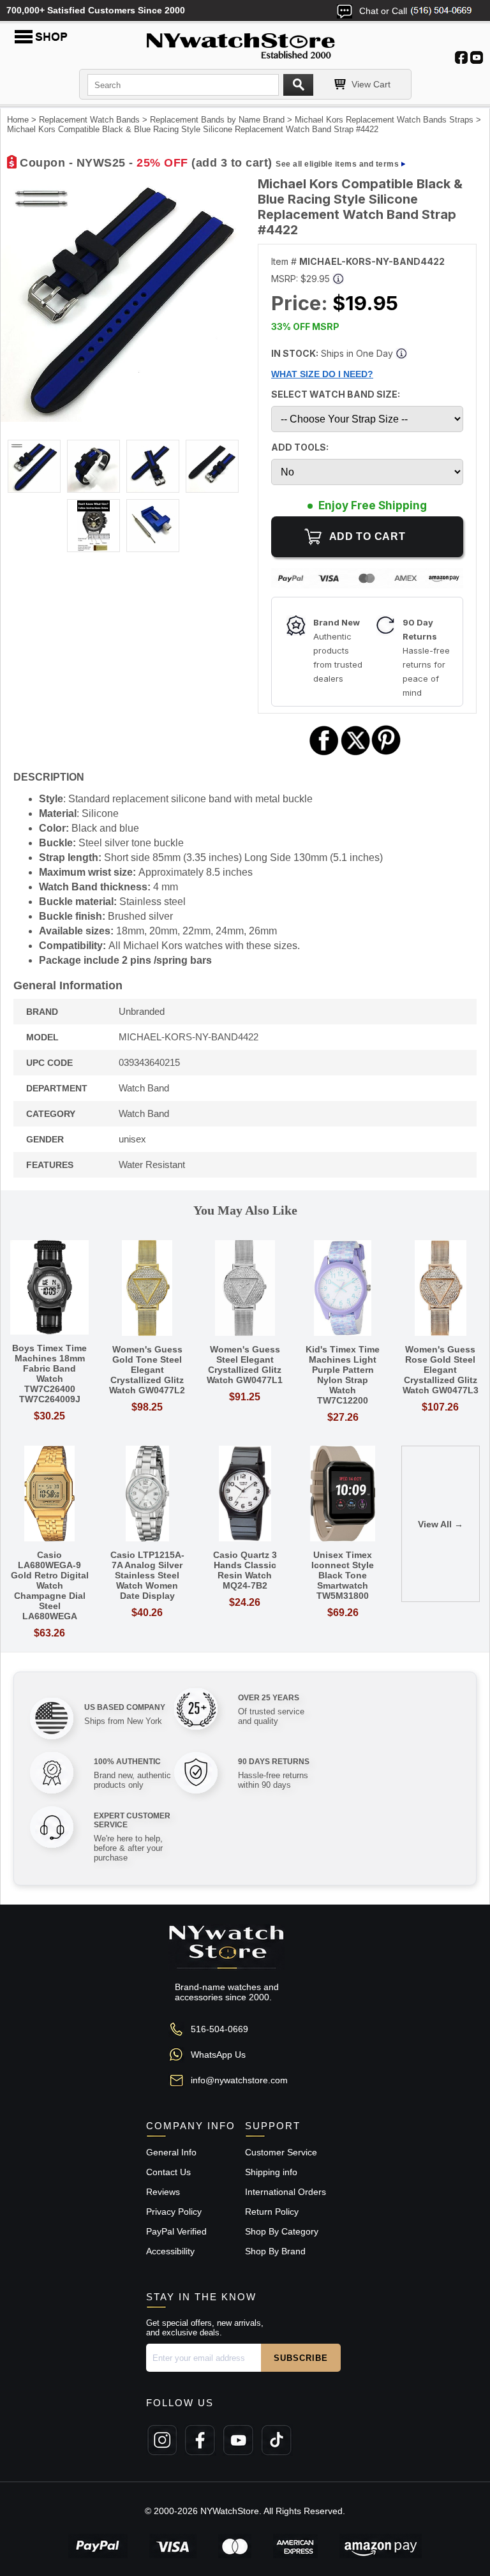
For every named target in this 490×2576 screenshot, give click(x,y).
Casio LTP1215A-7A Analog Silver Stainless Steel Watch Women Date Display (147, 1575)
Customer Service (281, 2152)
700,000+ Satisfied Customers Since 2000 (96, 10)
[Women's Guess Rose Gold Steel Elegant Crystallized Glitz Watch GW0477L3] (441, 1289)
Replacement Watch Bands (89, 120)
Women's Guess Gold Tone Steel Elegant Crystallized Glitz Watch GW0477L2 (147, 1370)
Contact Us (168, 2172)
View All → (441, 1524)
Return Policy (272, 2212)
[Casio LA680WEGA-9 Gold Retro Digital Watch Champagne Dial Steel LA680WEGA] (49, 1494)
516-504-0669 (219, 2029)
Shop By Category (282, 2231)
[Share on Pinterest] (386, 753)
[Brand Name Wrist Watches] (245, 43)
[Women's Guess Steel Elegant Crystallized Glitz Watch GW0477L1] (245, 1289)
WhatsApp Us (218, 2055)
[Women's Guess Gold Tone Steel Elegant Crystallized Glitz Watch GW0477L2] (147, 1289)
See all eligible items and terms (337, 164)
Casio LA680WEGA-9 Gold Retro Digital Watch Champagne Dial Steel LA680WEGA (50, 1585)
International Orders (286, 2192)
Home (18, 120)
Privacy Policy (174, 2212)
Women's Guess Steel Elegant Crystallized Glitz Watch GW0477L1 (245, 1365)
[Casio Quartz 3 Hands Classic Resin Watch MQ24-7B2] (245, 1494)
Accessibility (170, 2251)
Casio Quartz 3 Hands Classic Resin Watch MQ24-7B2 (245, 1570)
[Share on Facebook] (324, 753)
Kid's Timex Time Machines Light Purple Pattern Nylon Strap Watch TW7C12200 (343, 1375)
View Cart (371, 84)
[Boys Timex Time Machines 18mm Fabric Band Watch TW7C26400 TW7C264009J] (49, 1288)
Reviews (163, 2192)
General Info (171, 2152)
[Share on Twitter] (356, 753)
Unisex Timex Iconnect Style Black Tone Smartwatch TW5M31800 (343, 1575)
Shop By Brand (275, 2251)
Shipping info (271, 2172)
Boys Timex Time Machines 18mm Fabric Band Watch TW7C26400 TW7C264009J (49, 1374)
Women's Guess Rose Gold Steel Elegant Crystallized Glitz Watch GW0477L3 (441, 1370)
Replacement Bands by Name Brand (217, 120)
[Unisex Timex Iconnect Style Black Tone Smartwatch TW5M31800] (343, 1494)
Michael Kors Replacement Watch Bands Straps (384, 120)
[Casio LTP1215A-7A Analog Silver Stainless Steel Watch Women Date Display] (147, 1494)
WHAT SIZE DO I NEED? (322, 374)
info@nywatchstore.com (239, 2080)
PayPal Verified (176, 2231)
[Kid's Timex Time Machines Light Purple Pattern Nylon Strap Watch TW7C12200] (343, 1289)
